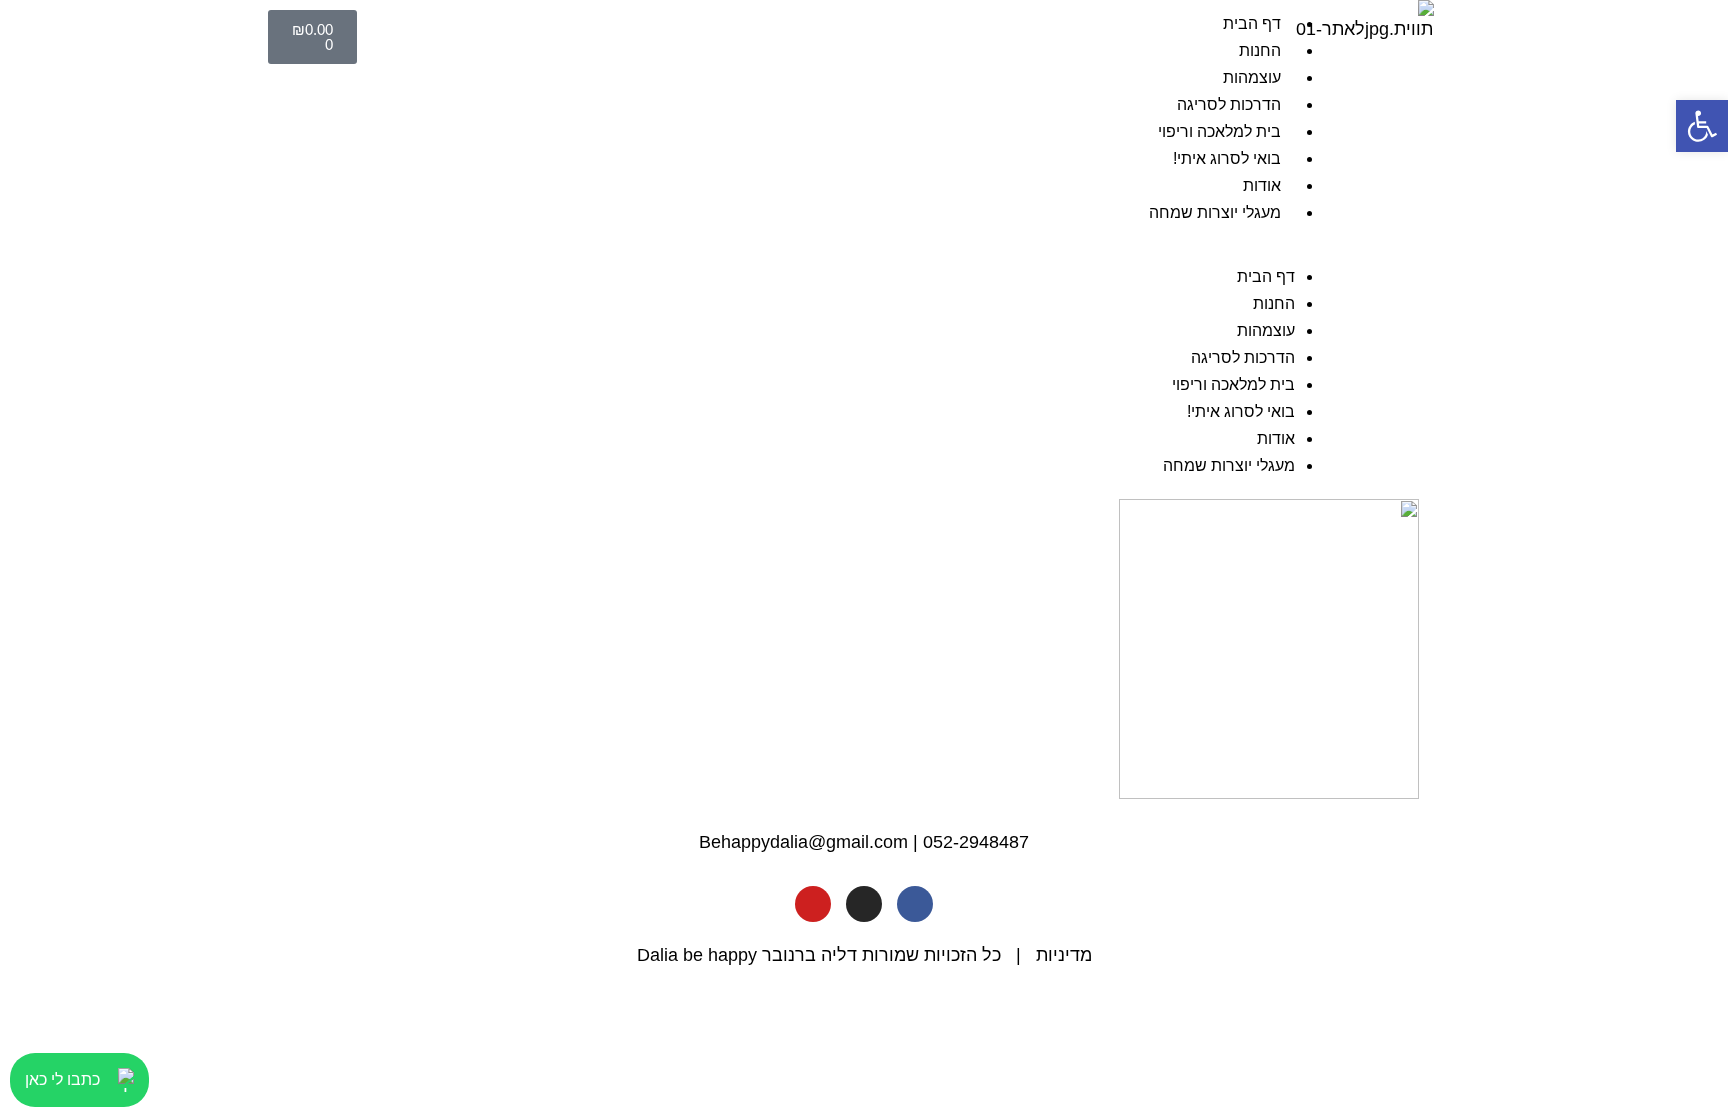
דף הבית (1252, 23)
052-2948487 (976, 842)
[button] (856, 249)
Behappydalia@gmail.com (803, 842)
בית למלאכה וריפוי (1219, 131)
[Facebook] (915, 904)
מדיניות (1064, 955)
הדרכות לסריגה (1229, 104)
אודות (1262, 185)
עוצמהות (1252, 77)
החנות (1260, 50)
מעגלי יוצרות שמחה (1215, 212)
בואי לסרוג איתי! (1227, 158)
